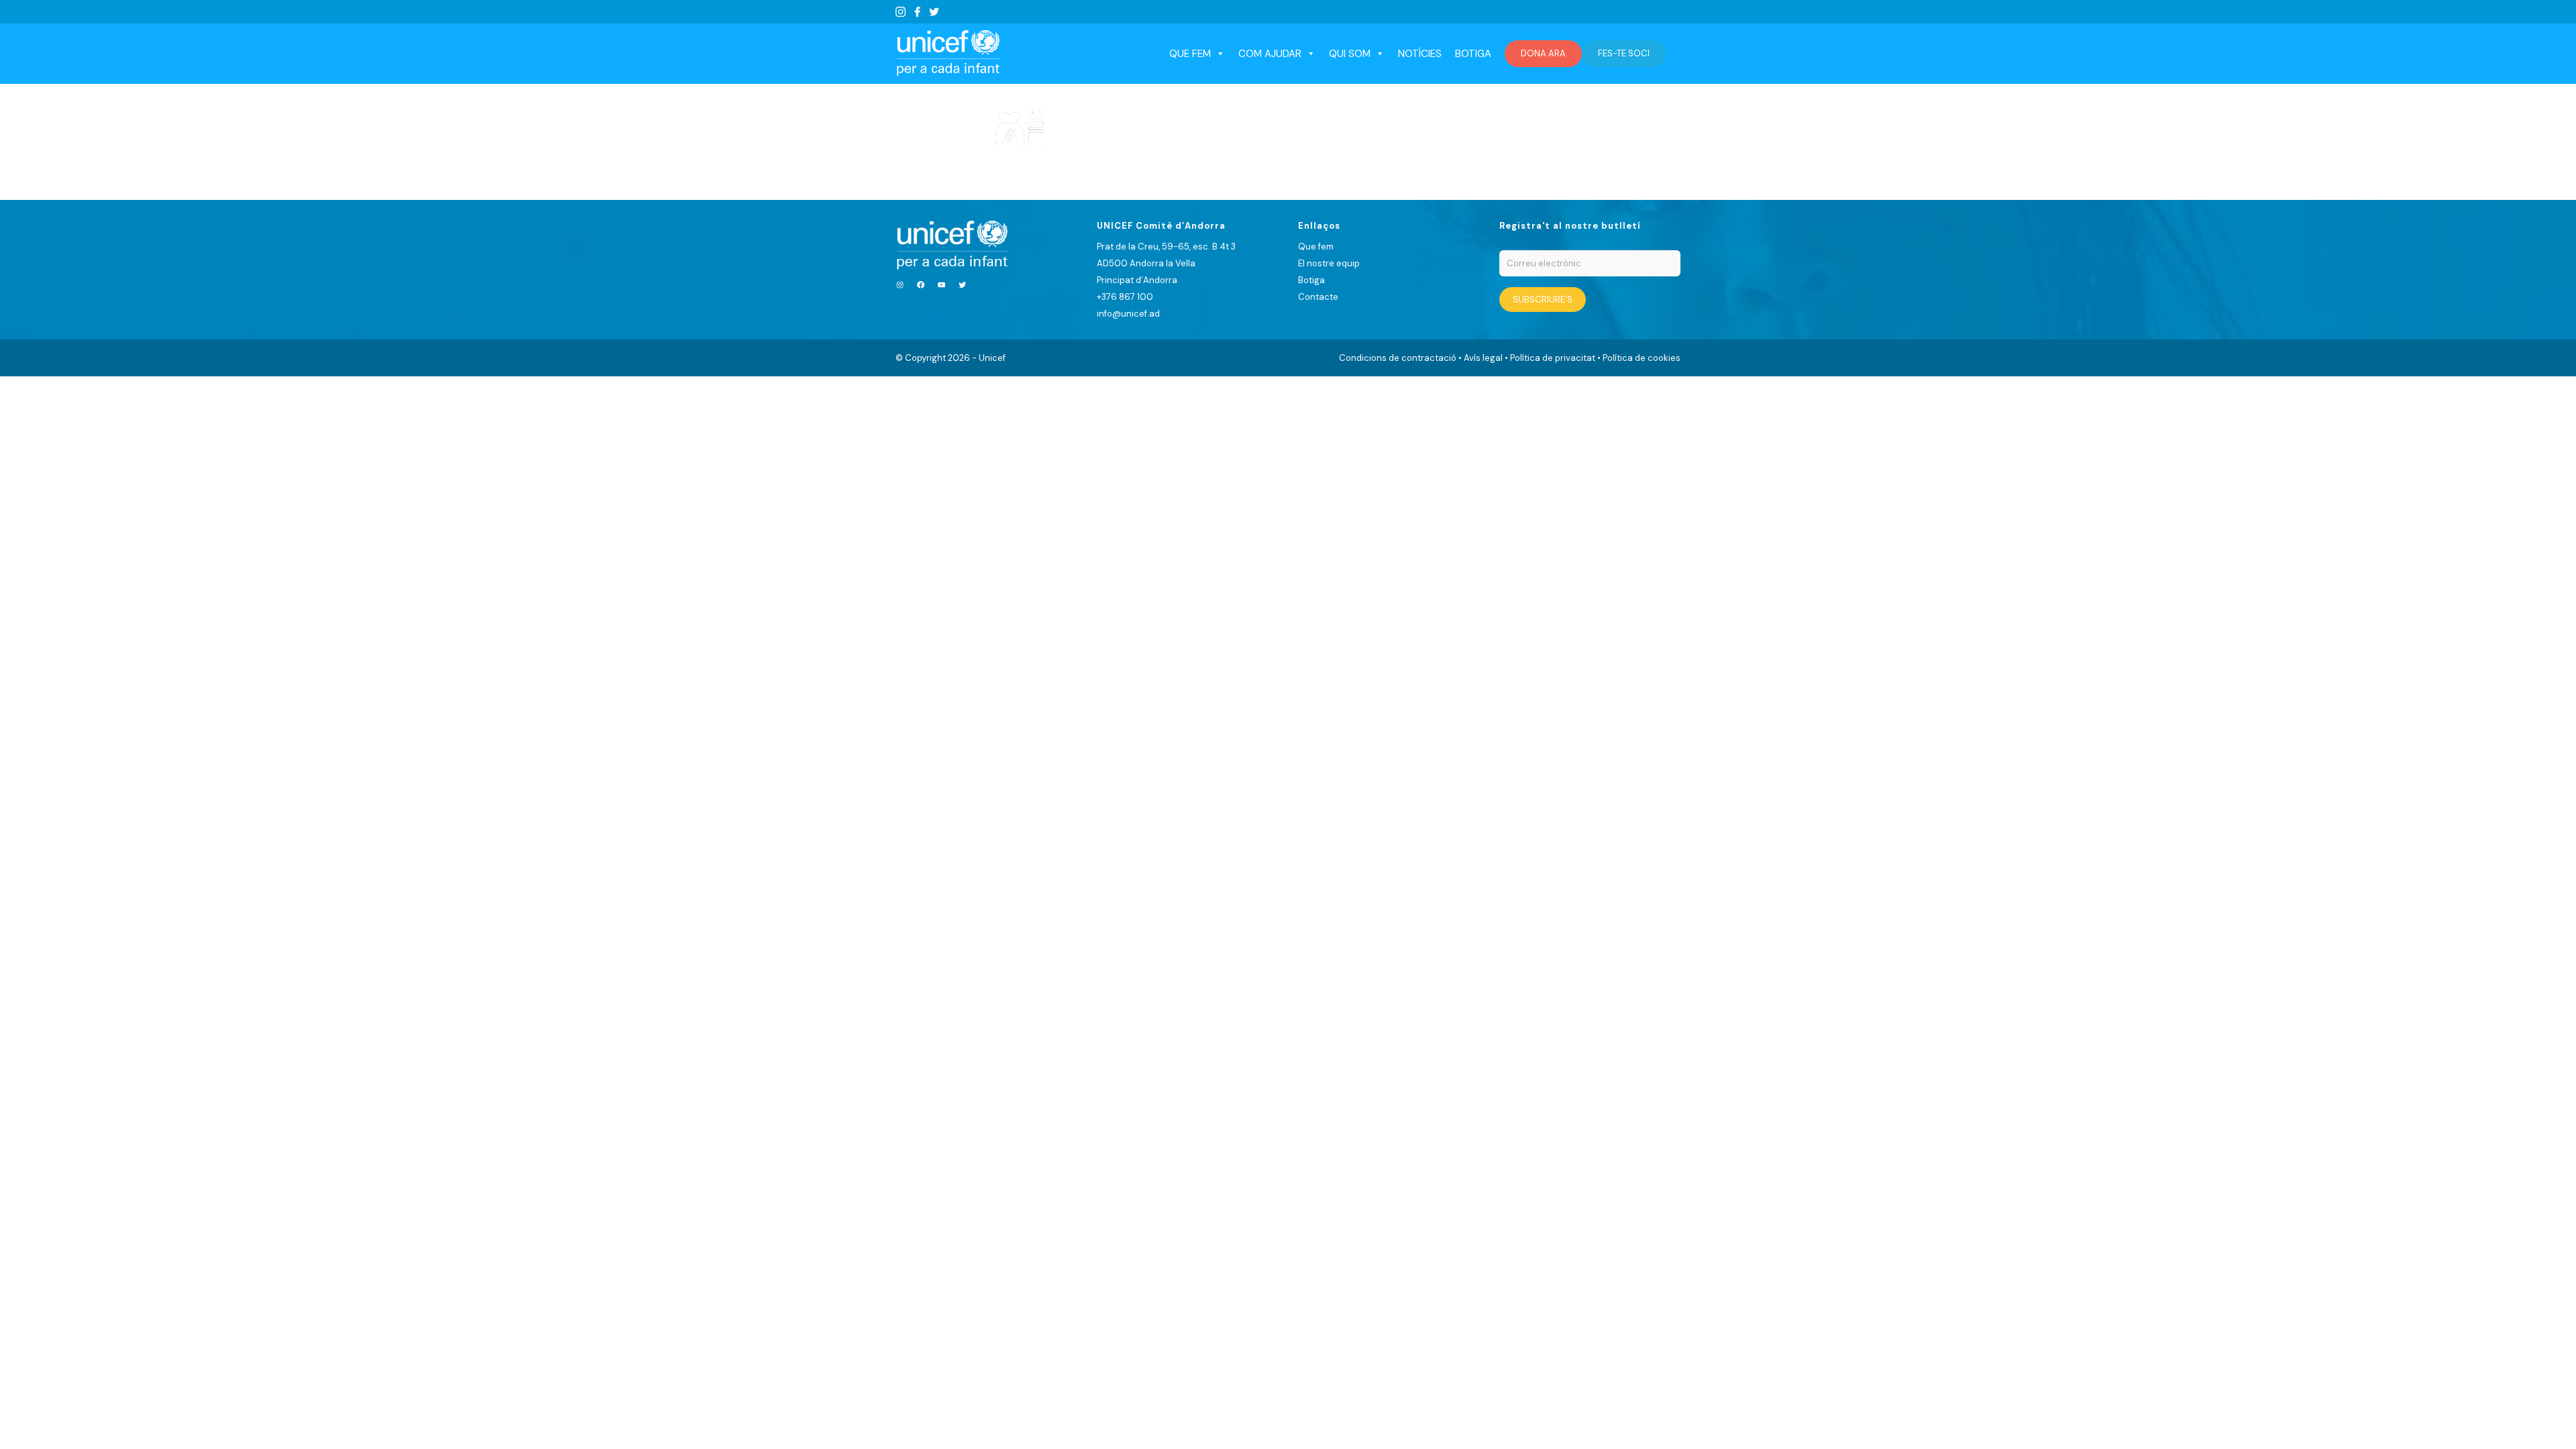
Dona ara (1543, 53)
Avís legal (1483, 358)
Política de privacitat (1553, 358)
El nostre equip (1329, 263)
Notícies (1420, 54)
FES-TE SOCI (1624, 53)
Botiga (1473, 54)
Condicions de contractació (1398, 358)
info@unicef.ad (1128, 314)
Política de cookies (1642, 358)
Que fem (1316, 247)
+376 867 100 (1125, 297)
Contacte (1318, 297)
